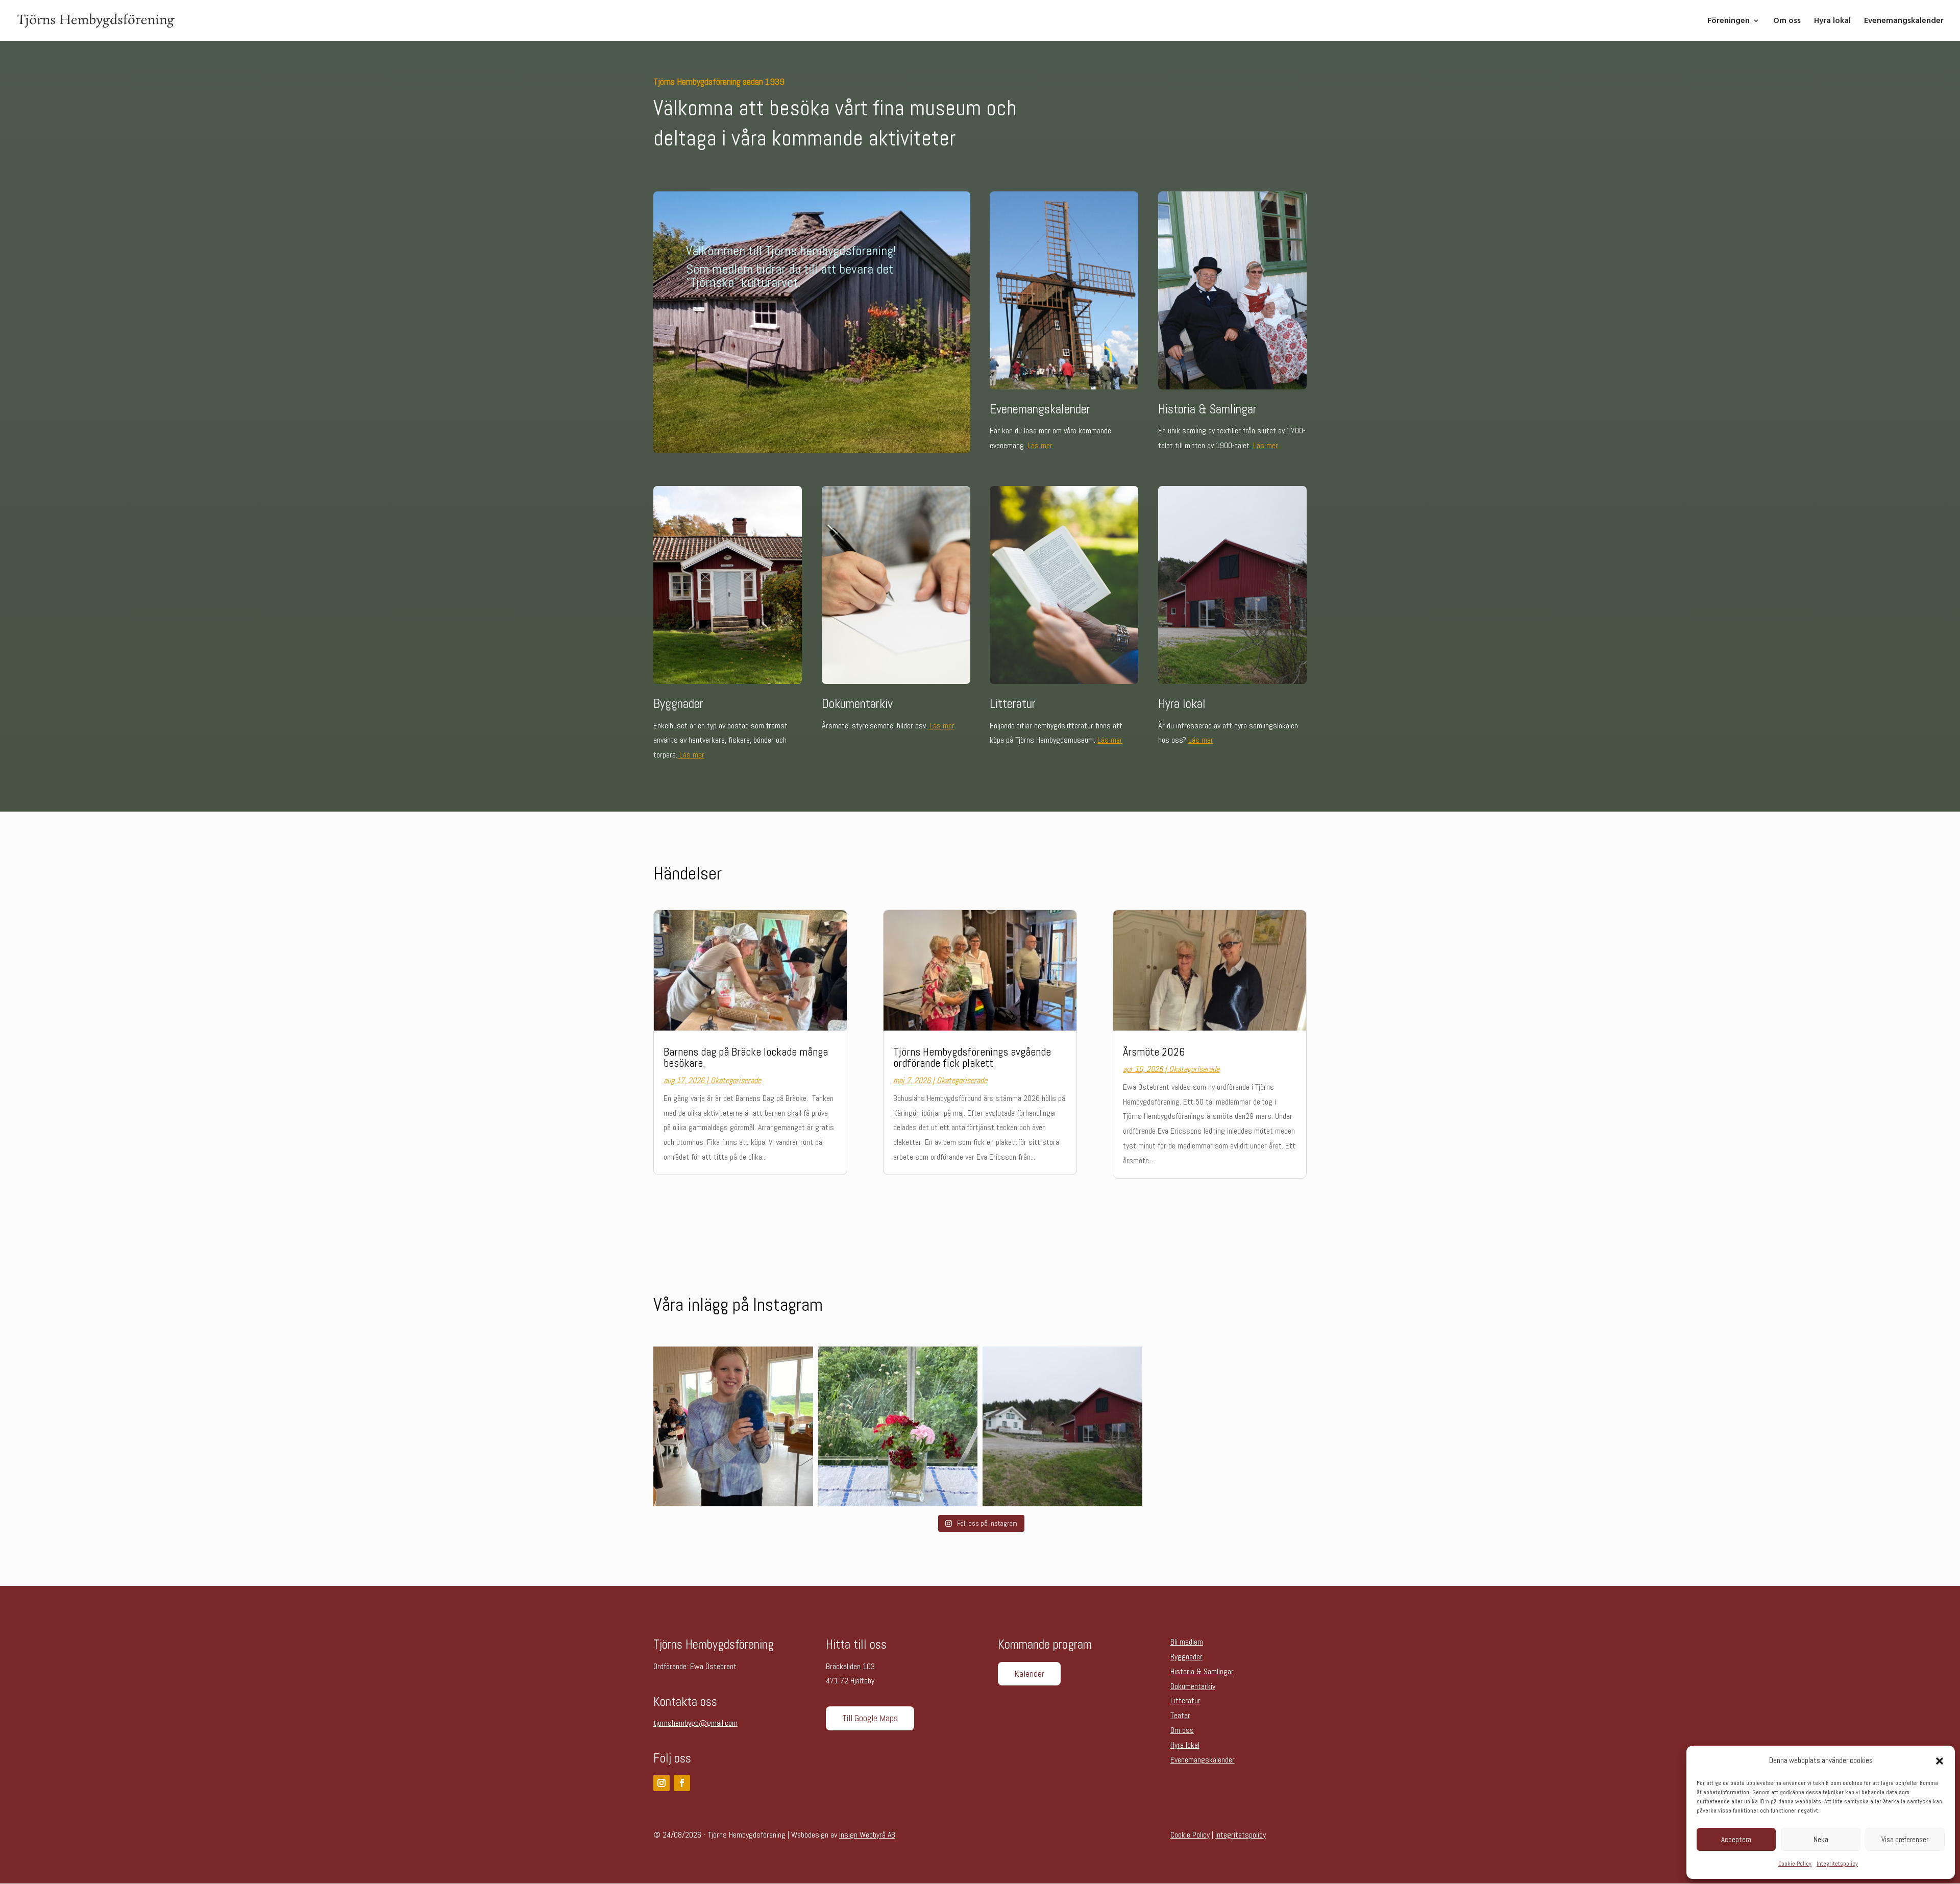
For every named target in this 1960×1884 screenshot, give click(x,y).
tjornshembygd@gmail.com (695, 1723)
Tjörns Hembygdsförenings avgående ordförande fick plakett (972, 1057)
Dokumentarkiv (1193, 1686)
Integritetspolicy (1837, 1864)
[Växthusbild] (898, 1426)
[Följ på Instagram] (661, 1783)
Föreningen (1729, 21)
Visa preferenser (1905, 1839)
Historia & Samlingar (1202, 1671)
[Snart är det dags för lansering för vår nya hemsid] (1062, 1426)
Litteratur (1185, 1701)
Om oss (1787, 21)
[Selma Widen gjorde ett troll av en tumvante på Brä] (733, 1426)
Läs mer (1040, 445)
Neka (1821, 1839)
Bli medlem (1187, 1642)
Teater (1180, 1715)
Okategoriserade (736, 1080)
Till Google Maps (870, 1718)
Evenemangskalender (1904, 21)
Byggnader (1186, 1657)
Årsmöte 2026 (1154, 1051)
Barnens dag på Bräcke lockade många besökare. (746, 1057)
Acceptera (1736, 1839)
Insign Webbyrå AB (867, 1835)
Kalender (1029, 1673)
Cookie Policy (1795, 1864)
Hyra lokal (1832, 21)
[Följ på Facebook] (682, 1783)
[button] (1940, 1761)
